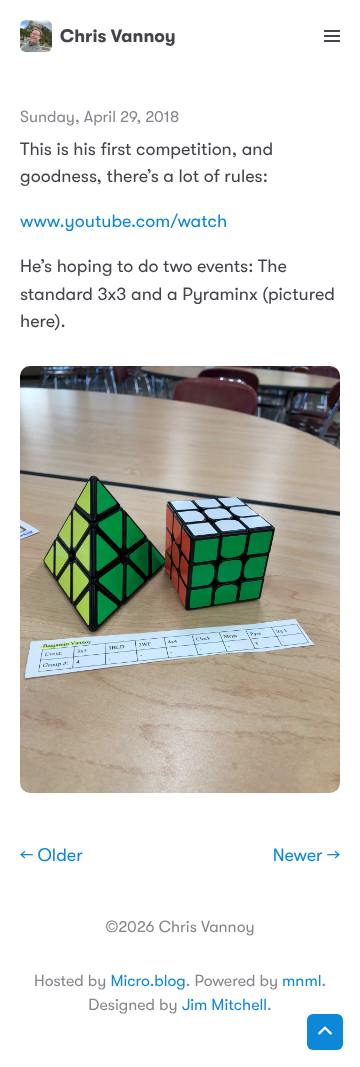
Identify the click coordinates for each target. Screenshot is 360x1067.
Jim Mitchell (224, 1005)
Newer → (306, 856)
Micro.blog (147, 981)
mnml (301, 981)
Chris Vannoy (118, 36)
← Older (51, 856)
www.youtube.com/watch (123, 222)
